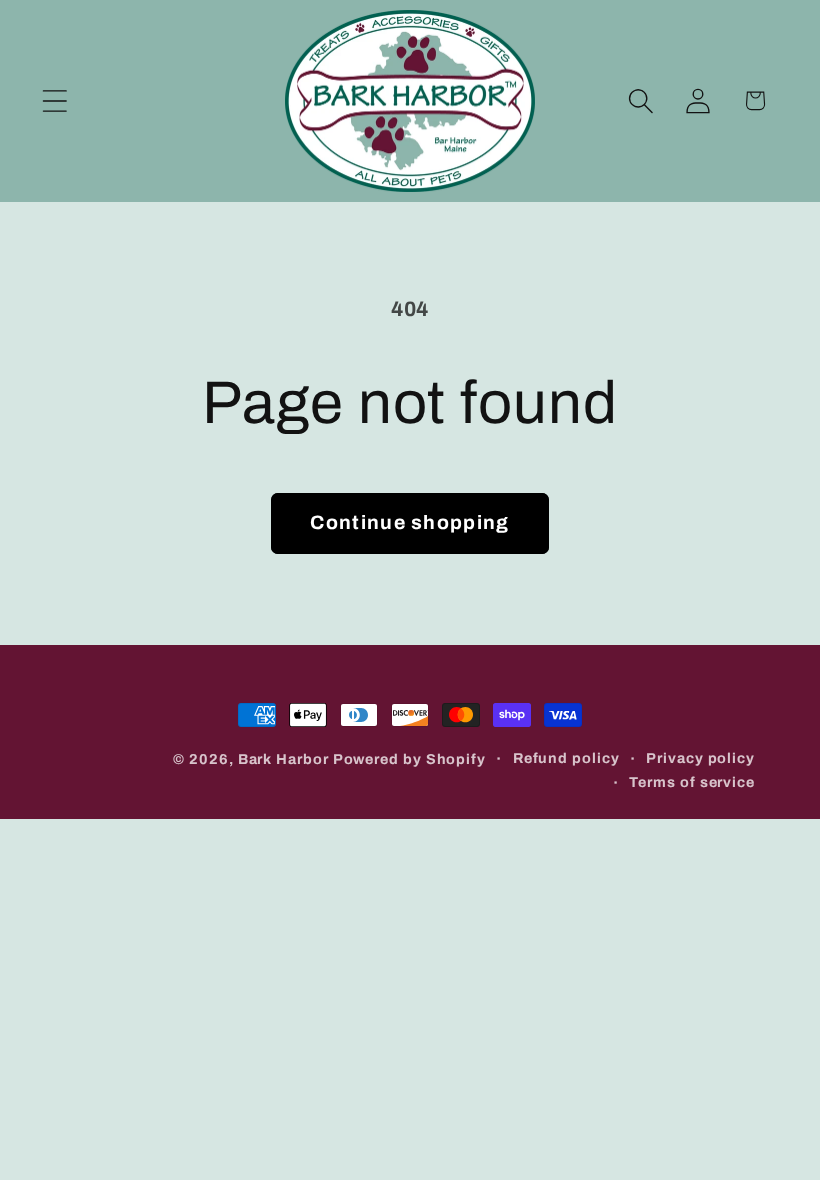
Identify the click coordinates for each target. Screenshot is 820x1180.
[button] (54, 100)
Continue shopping (409, 522)
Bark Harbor (283, 759)
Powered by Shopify (409, 759)
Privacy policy (700, 758)
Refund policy (566, 758)
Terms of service (692, 782)
